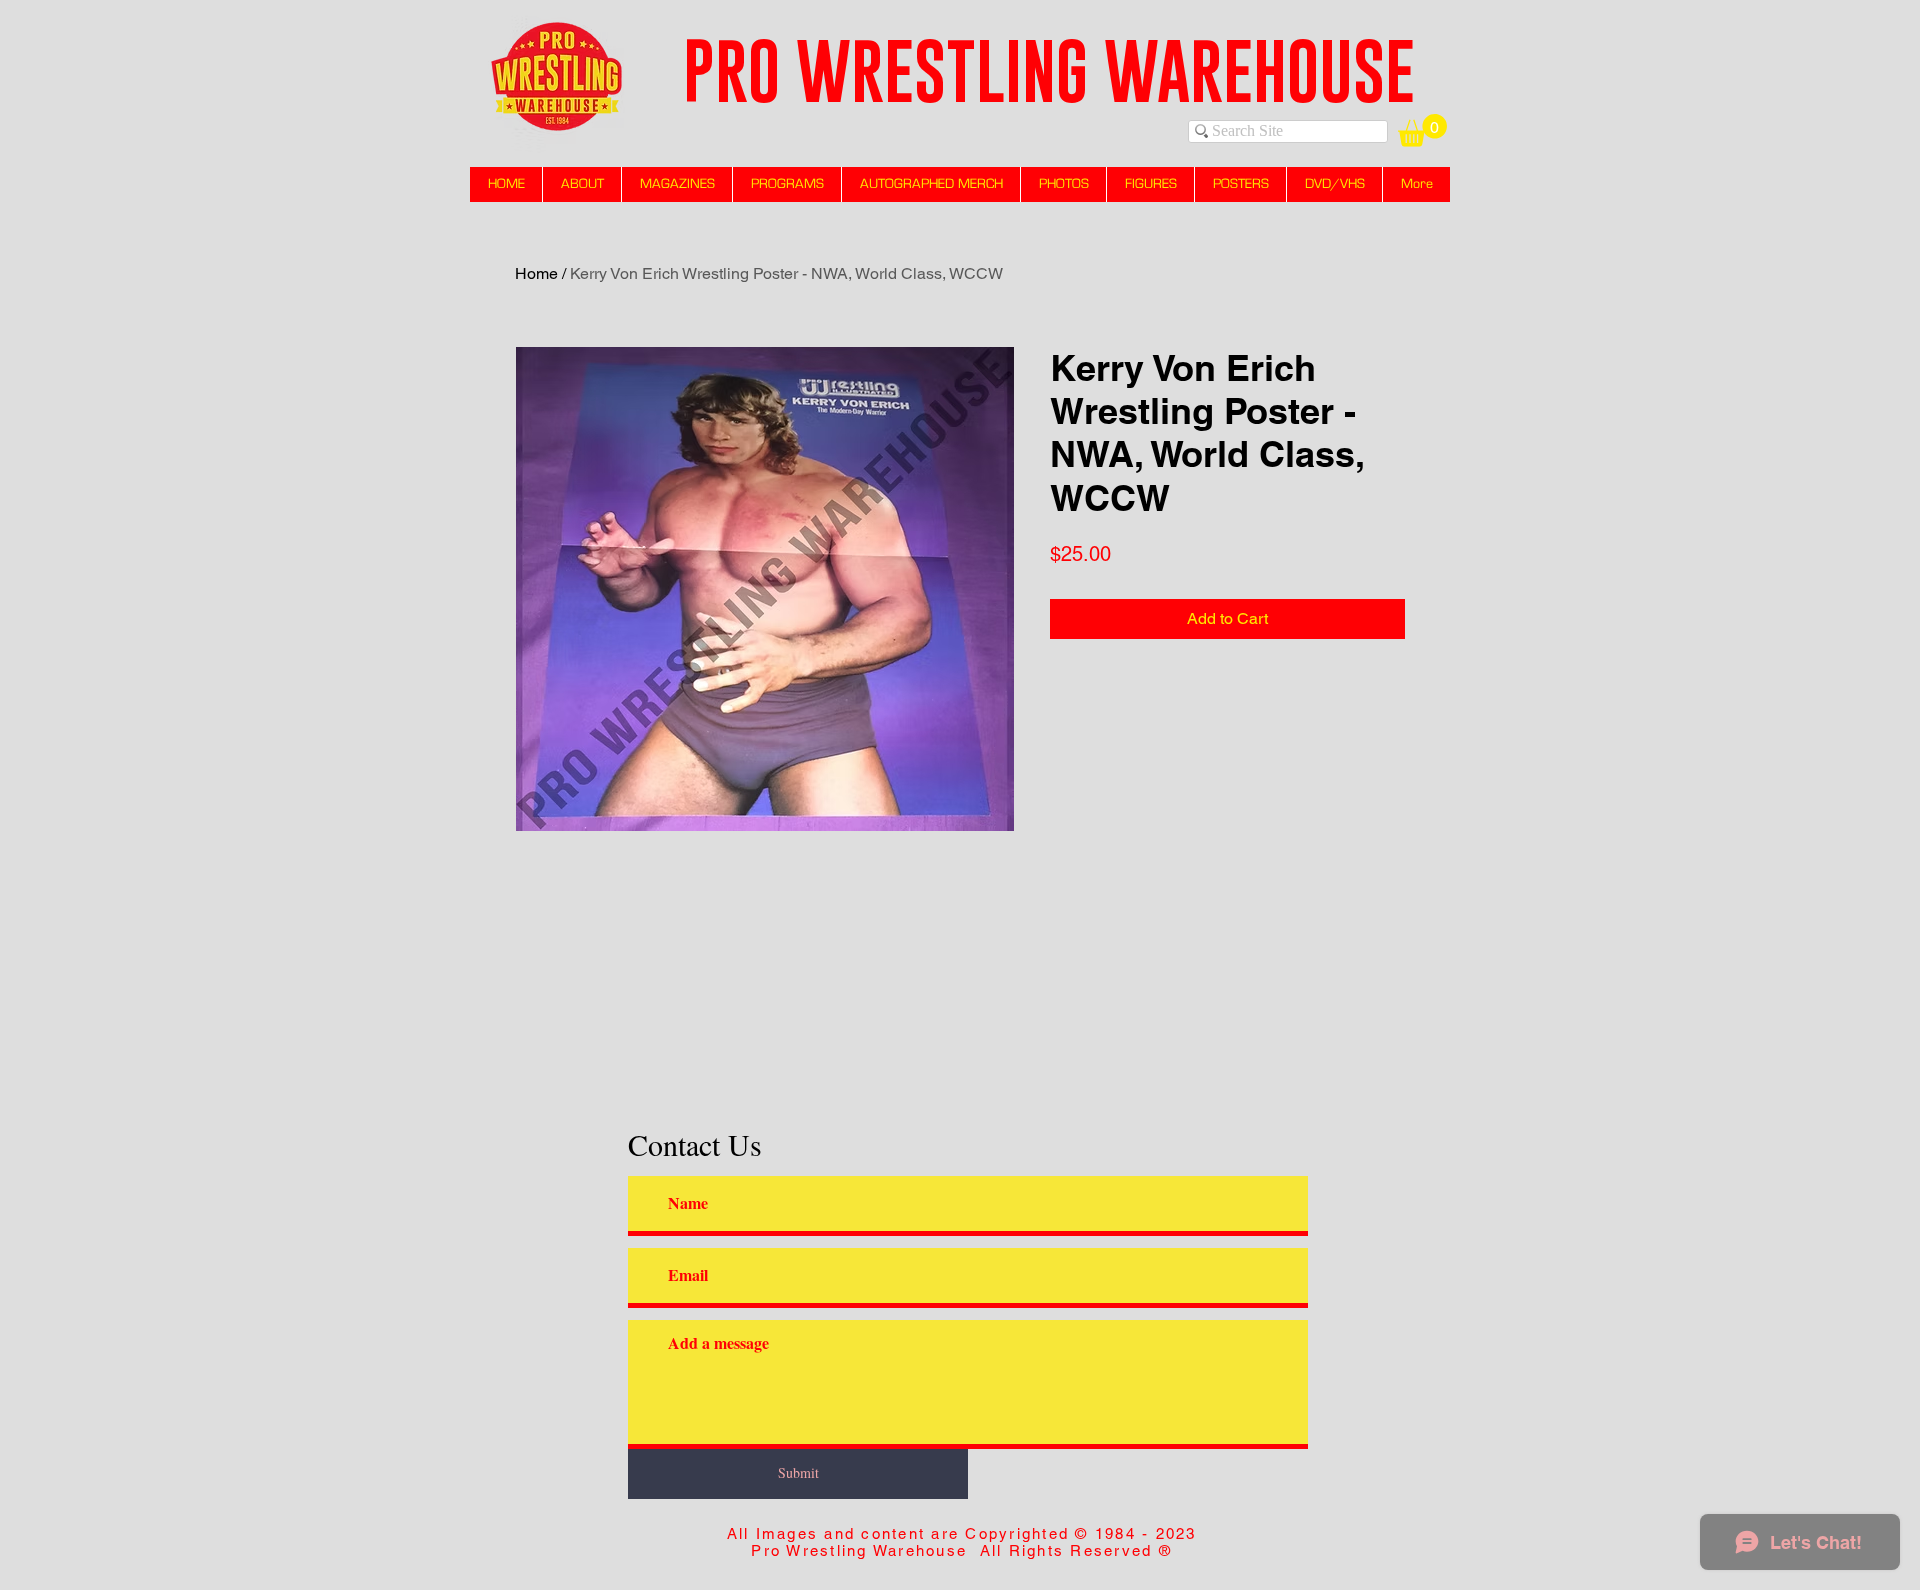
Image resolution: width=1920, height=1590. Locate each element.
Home (536, 273)
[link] (1422, 130)
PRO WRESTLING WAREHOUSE (1049, 70)
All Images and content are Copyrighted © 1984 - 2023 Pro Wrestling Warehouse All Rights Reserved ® (962, 1542)
